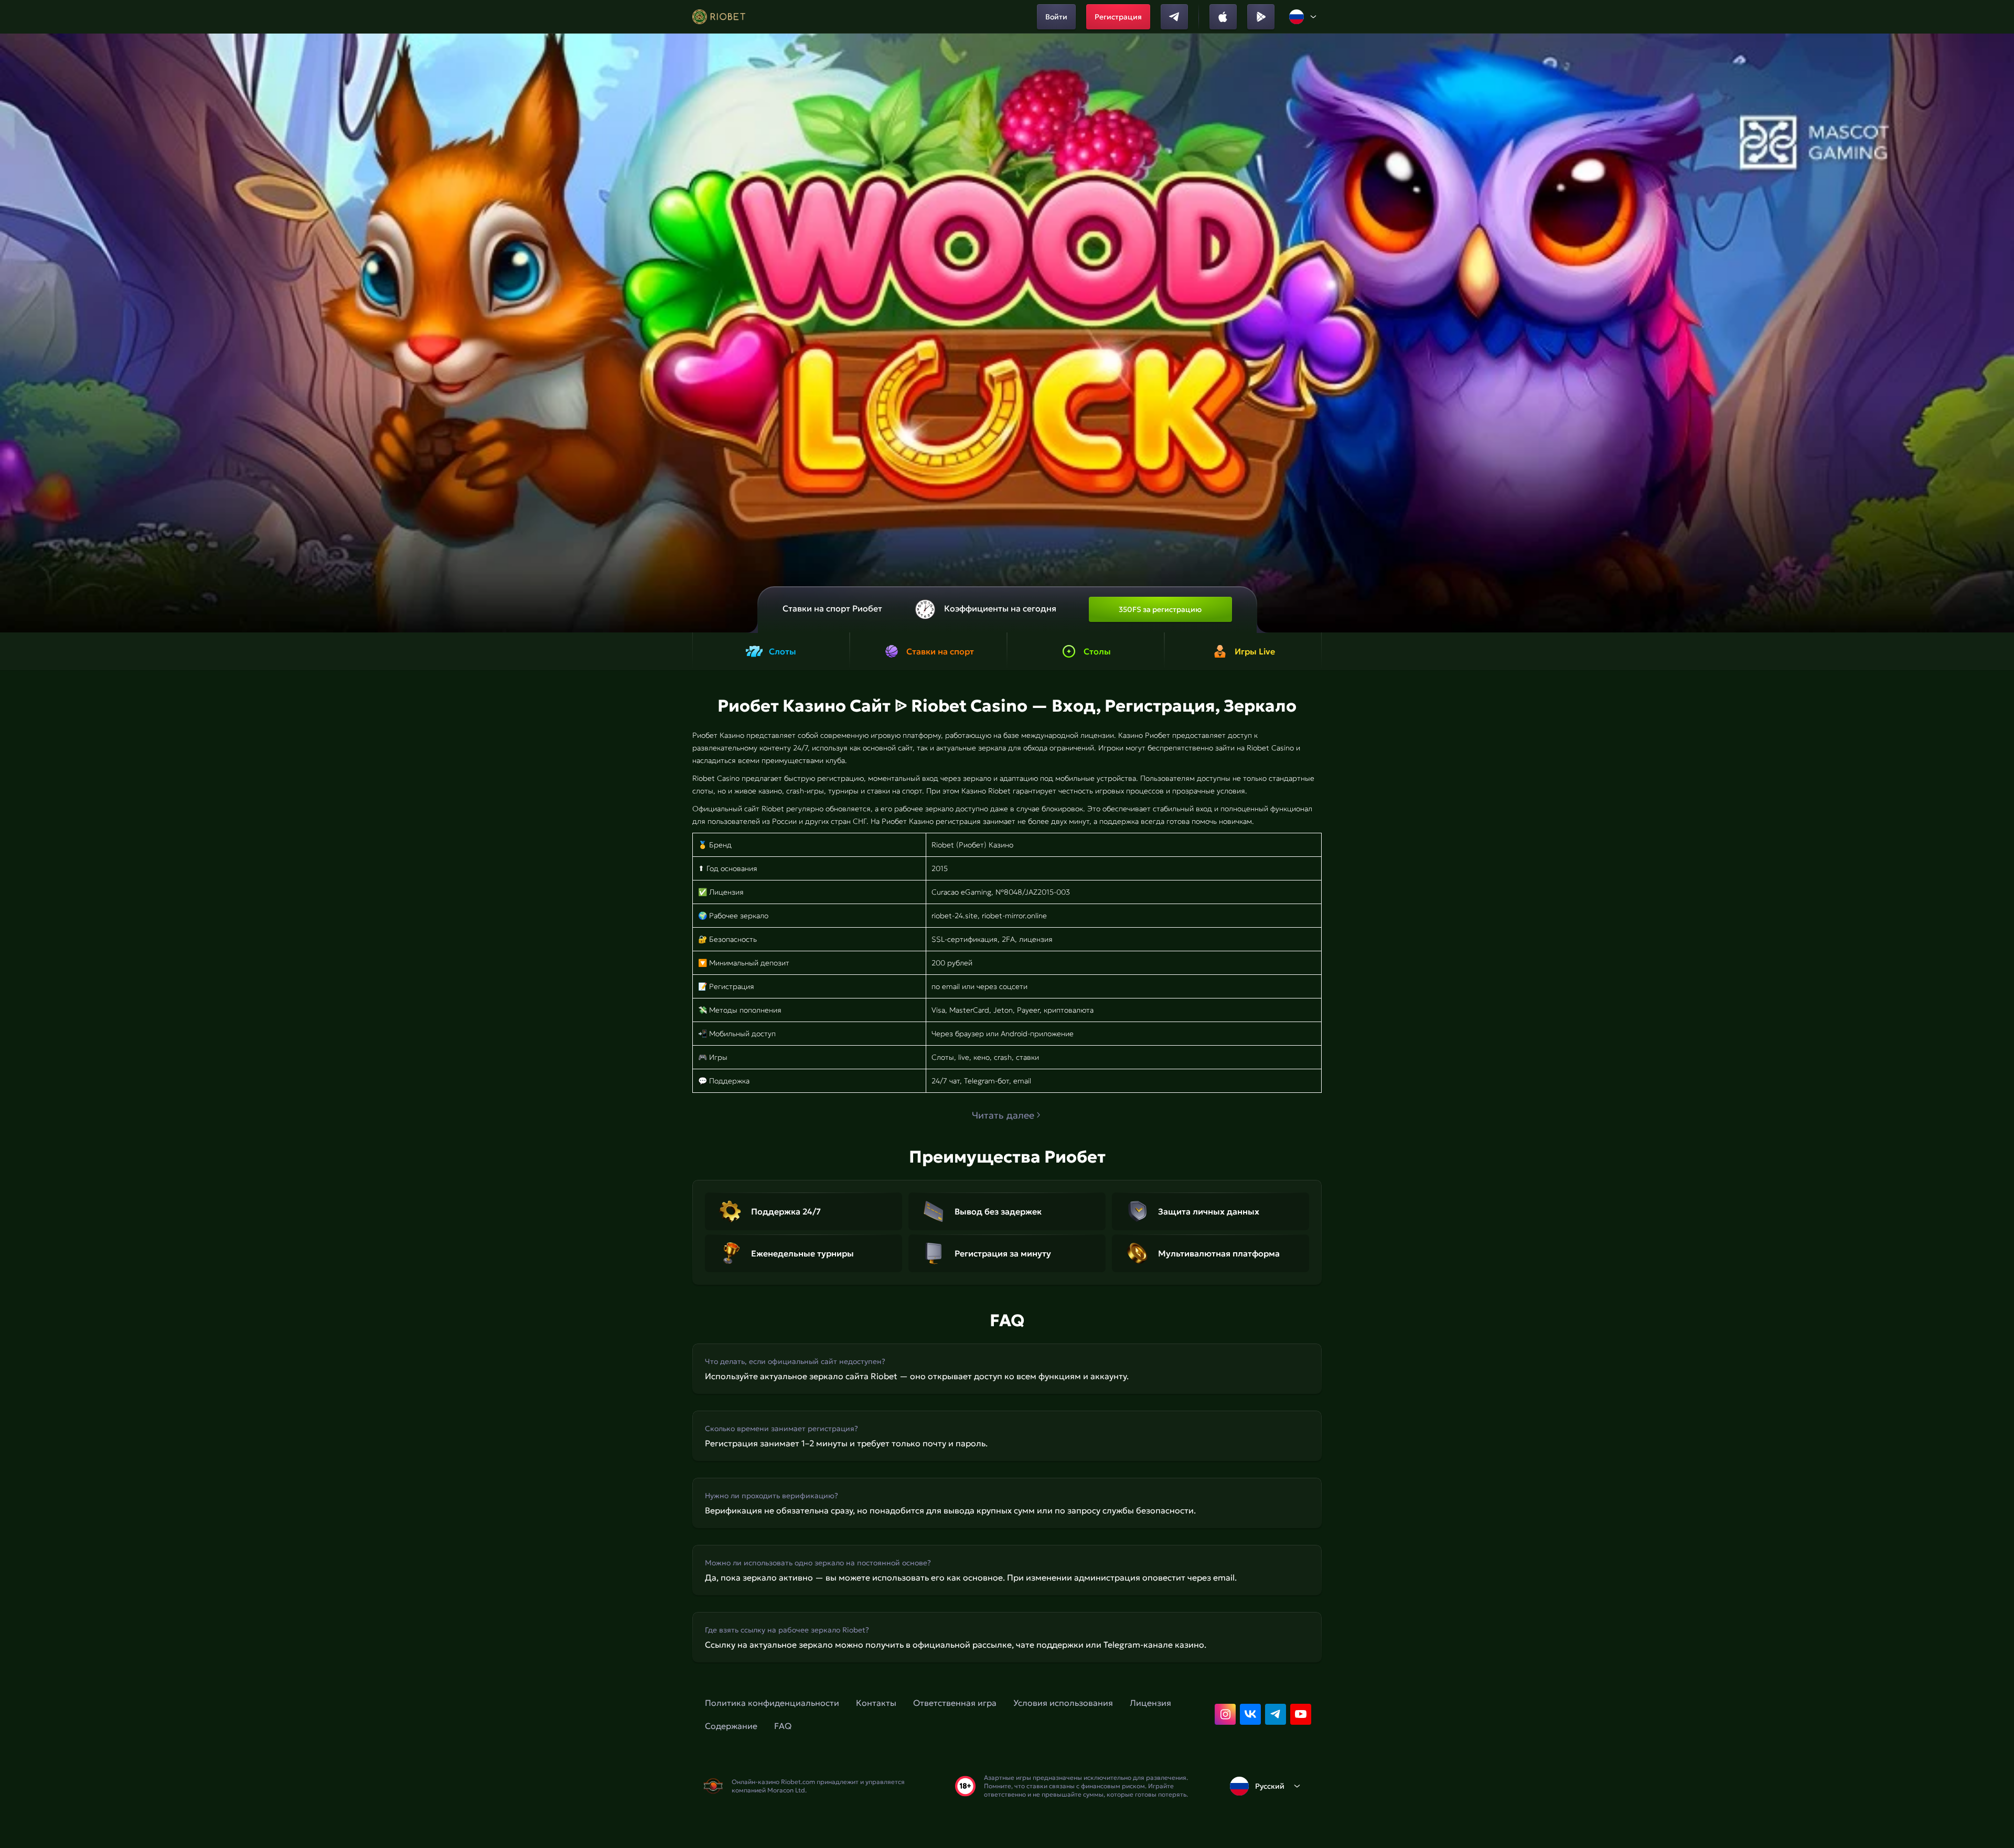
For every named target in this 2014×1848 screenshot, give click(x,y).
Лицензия (1150, 1703)
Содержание (731, 1726)
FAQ (783, 1726)
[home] (719, 17)
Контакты (876, 1703)
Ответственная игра (955, 1703)
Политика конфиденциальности (772, 1703)
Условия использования (1063, 1703)
